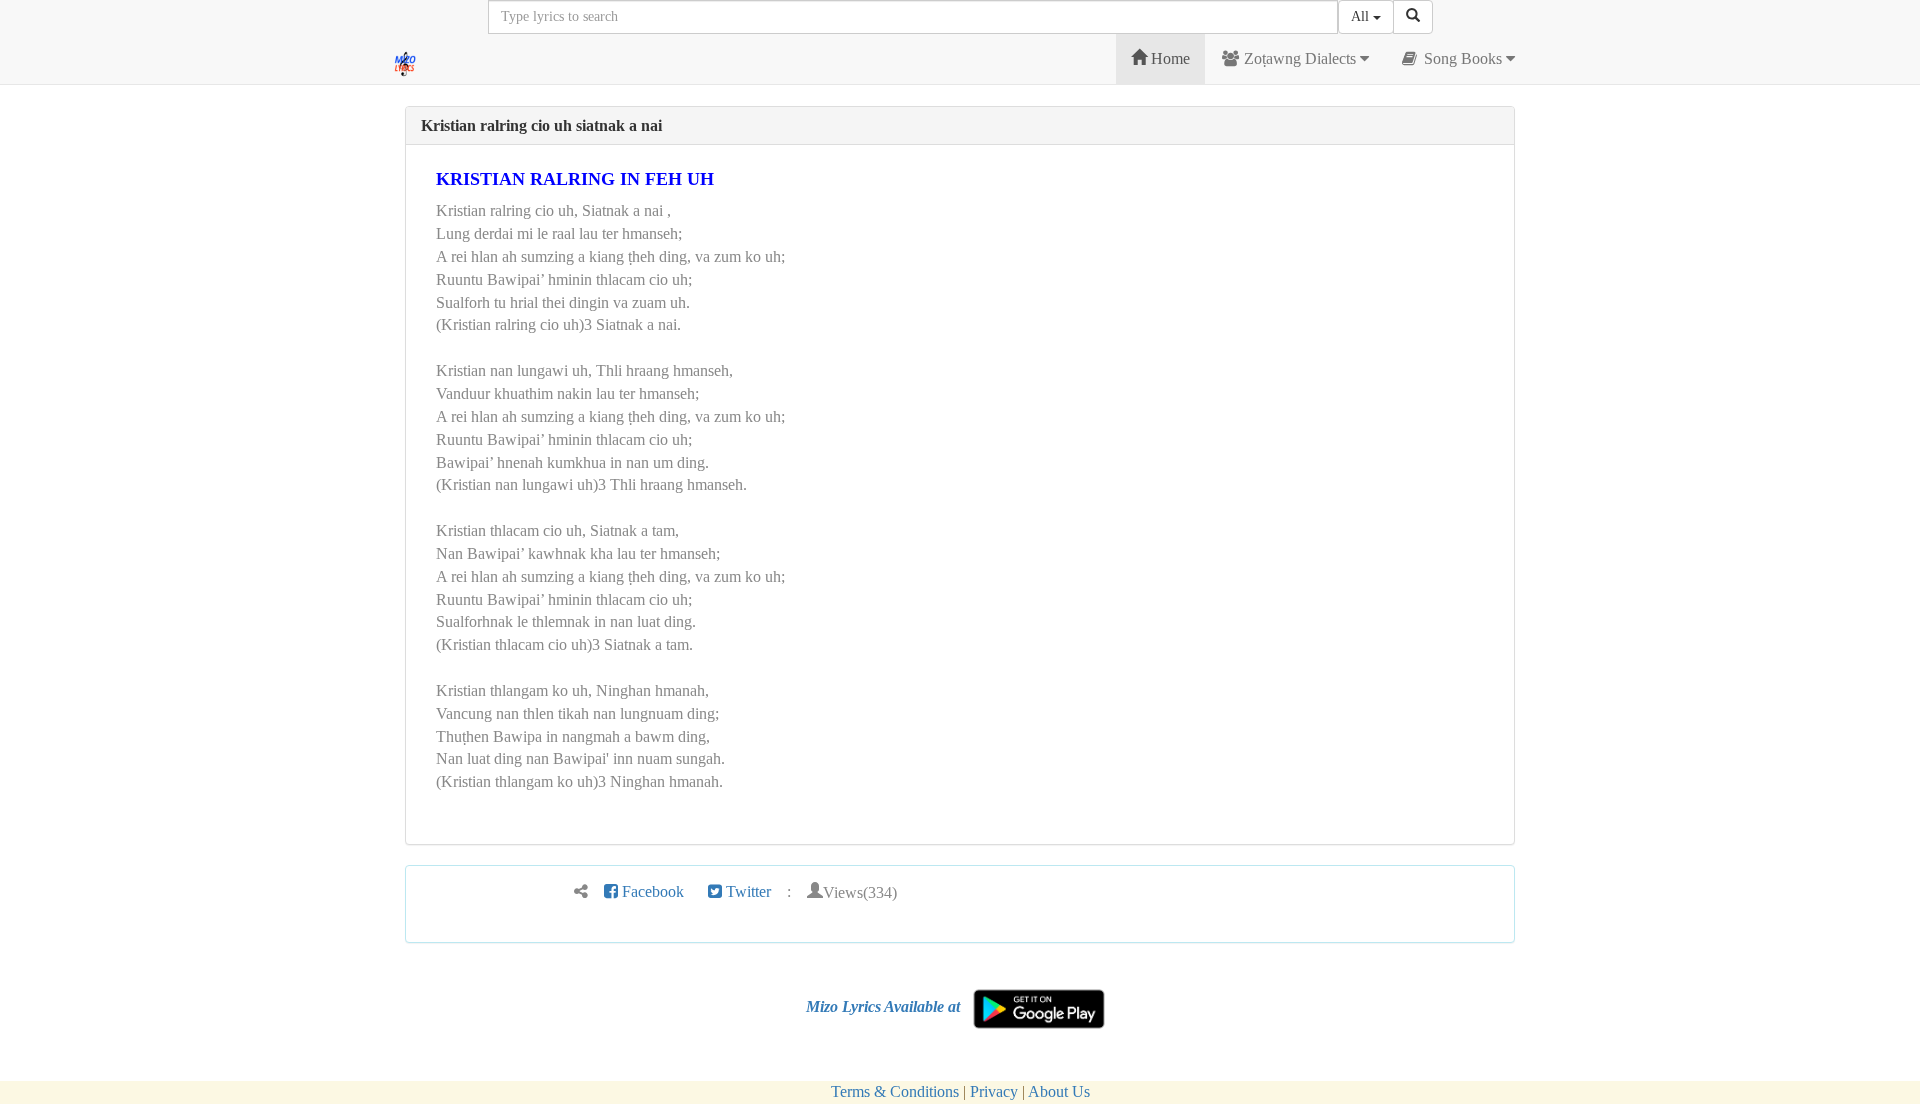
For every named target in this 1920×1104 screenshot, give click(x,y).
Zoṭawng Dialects (1300, 58)
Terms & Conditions (895, 1091)
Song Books (1463, 58)
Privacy (994, 1091)
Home (1168, 58)
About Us (1059, 1091)
